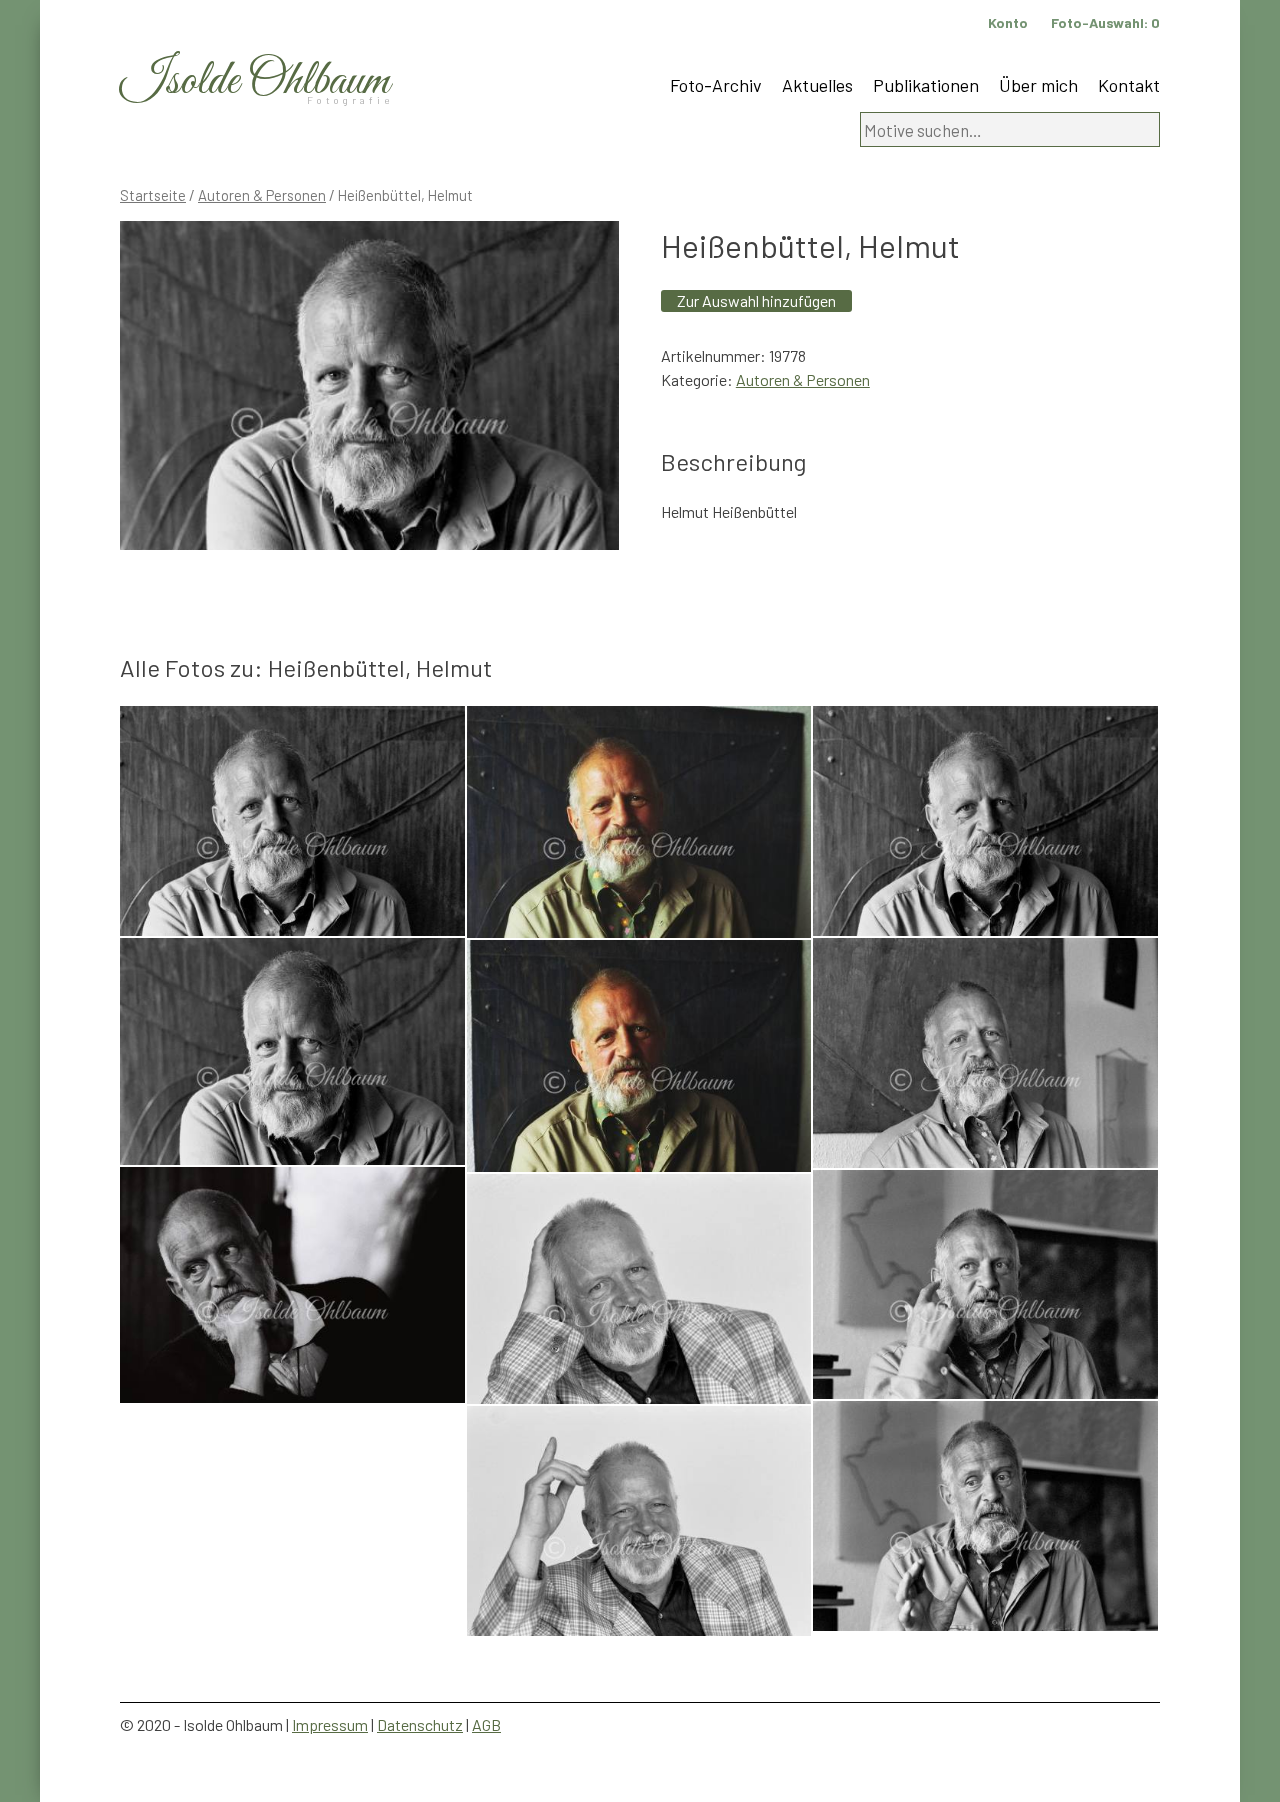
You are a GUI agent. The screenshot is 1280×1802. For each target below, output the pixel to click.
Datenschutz (420, 1724)
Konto (1008, 22)
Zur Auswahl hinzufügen (756, 300)
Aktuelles (817, 85)
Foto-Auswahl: (1105, 22)
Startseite (153, 195)
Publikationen (926, 85)
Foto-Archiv (716, 85)
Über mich (1038, 85)
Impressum (330, 1724)
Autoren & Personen (262, 195)
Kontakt (1129, 85)
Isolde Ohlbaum (255, 81)
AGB (486, 1724)
